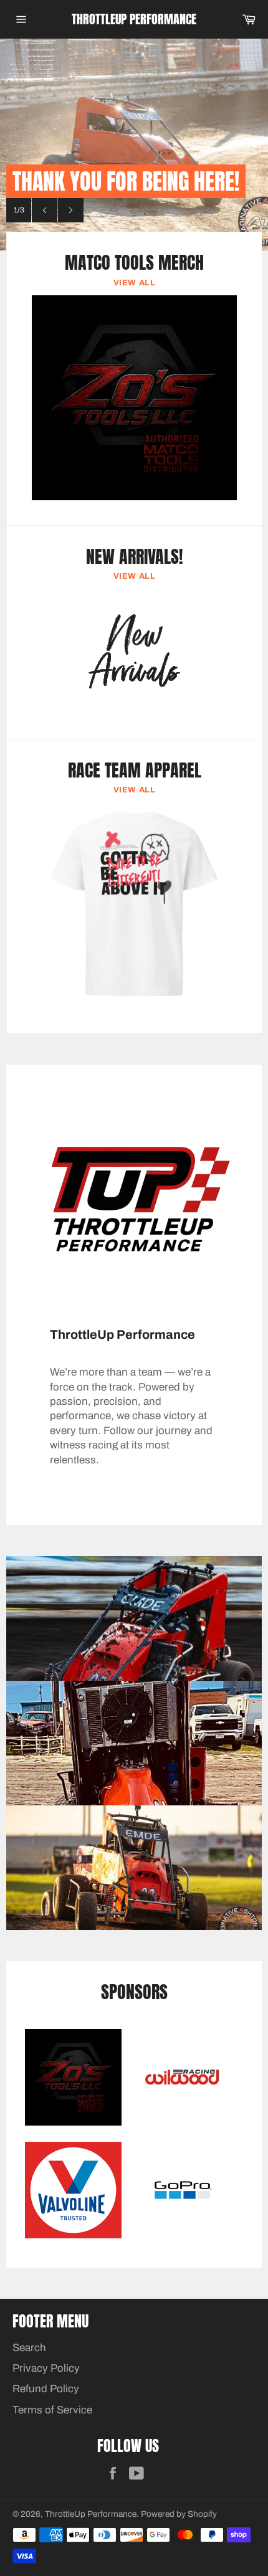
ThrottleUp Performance (134, 19)
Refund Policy (46, 2389)
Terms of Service (52, 2410)
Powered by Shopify (179, 2514)
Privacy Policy (46, 2368)
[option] (134, 145)
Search (29, 2348)
